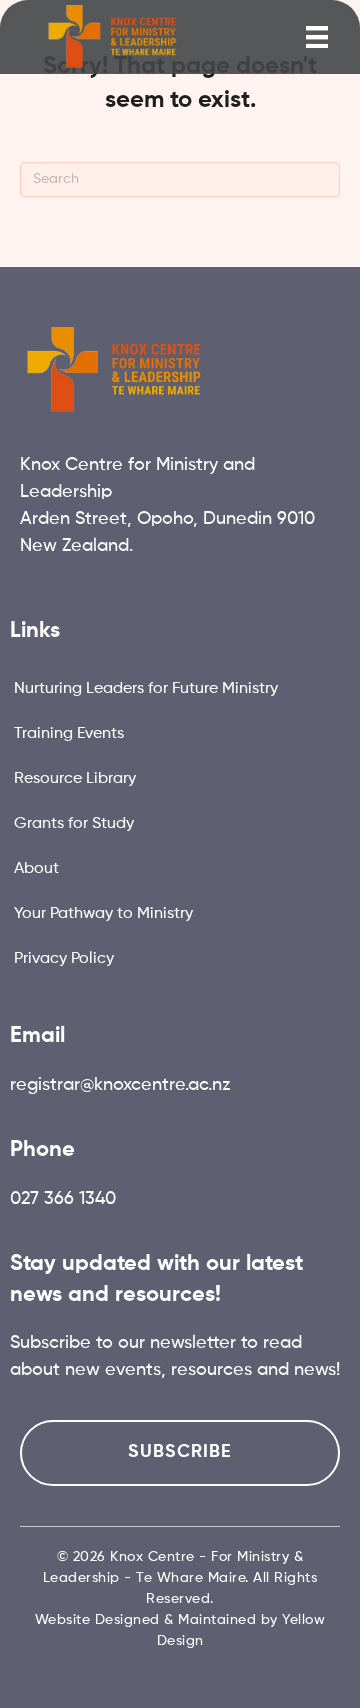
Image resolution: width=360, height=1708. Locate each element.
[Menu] (317, 37)
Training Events (69, 734)
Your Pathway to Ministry (103, 914)
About (36, 869)
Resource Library (75, 779)
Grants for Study (74, 824)
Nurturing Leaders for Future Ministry (146, 689)
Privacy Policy (64, 959)
